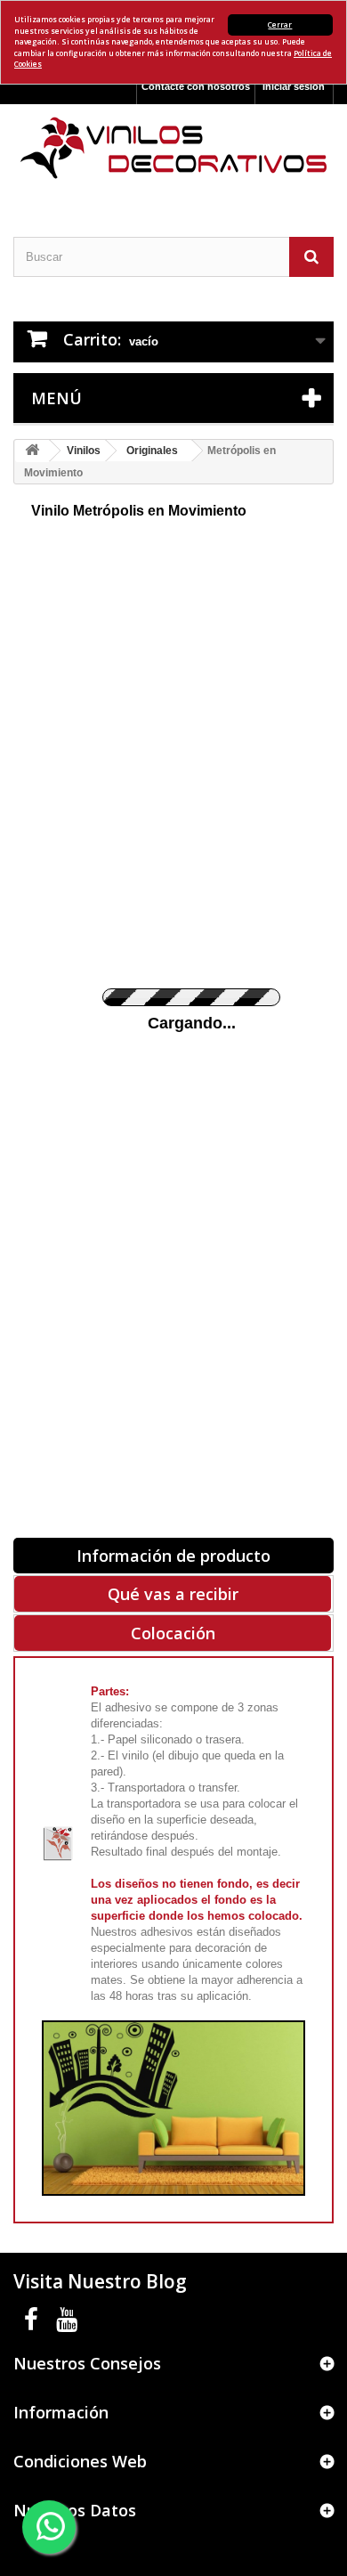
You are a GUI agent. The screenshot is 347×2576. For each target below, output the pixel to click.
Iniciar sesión (294, 86)
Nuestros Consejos (87, 2363)
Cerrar (280, 24)
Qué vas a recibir (173, 1594)
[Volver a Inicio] (32, 451)
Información (61, 2412)
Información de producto (173, 1556)
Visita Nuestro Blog (100, 2281)
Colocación (173, 1633)
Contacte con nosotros (196, 86)
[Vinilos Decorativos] (173, 148)
